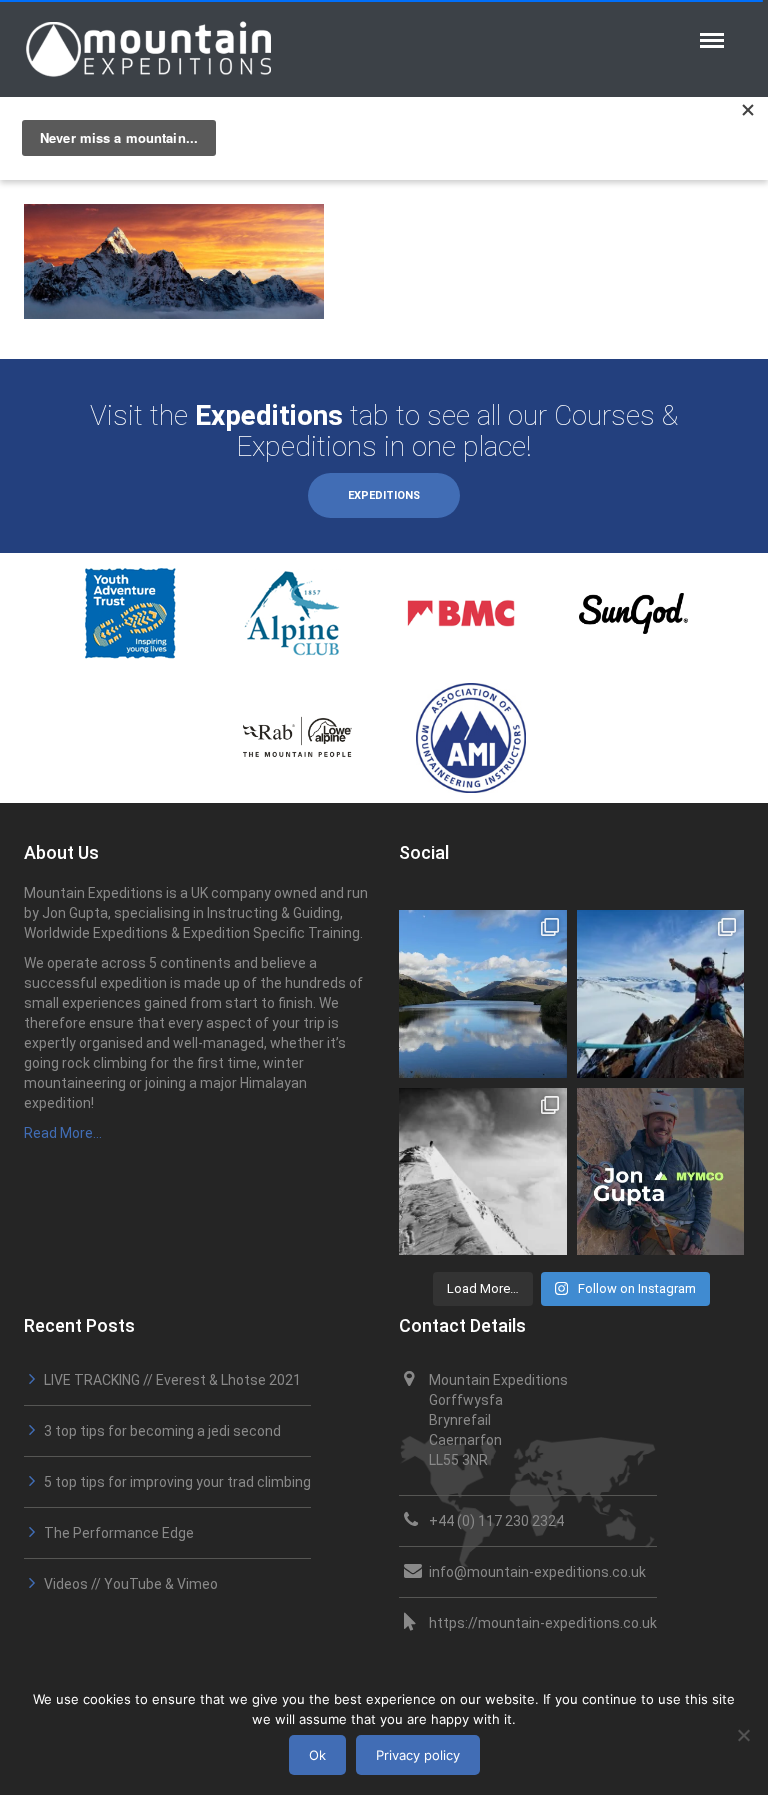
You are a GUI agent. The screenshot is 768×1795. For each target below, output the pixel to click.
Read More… (63, 1133)
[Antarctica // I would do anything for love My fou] (483, 1172)
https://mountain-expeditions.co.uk (543, 1623)
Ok (317, 1755)
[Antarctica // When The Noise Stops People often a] (661, 994)
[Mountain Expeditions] (149, 47)
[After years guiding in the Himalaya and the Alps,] (661, 1172)
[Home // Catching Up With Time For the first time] (483, 994)
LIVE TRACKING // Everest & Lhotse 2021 (172, 1380)
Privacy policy (418, 1755)
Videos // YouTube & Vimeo (131, 1584)
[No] (743, 1735)
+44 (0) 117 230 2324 (496, 1521)
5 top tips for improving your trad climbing (177, 1482)
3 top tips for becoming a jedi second (162, 1431)
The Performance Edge (119, 1533)
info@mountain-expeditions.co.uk (537, 1572)
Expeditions (384, 495)
